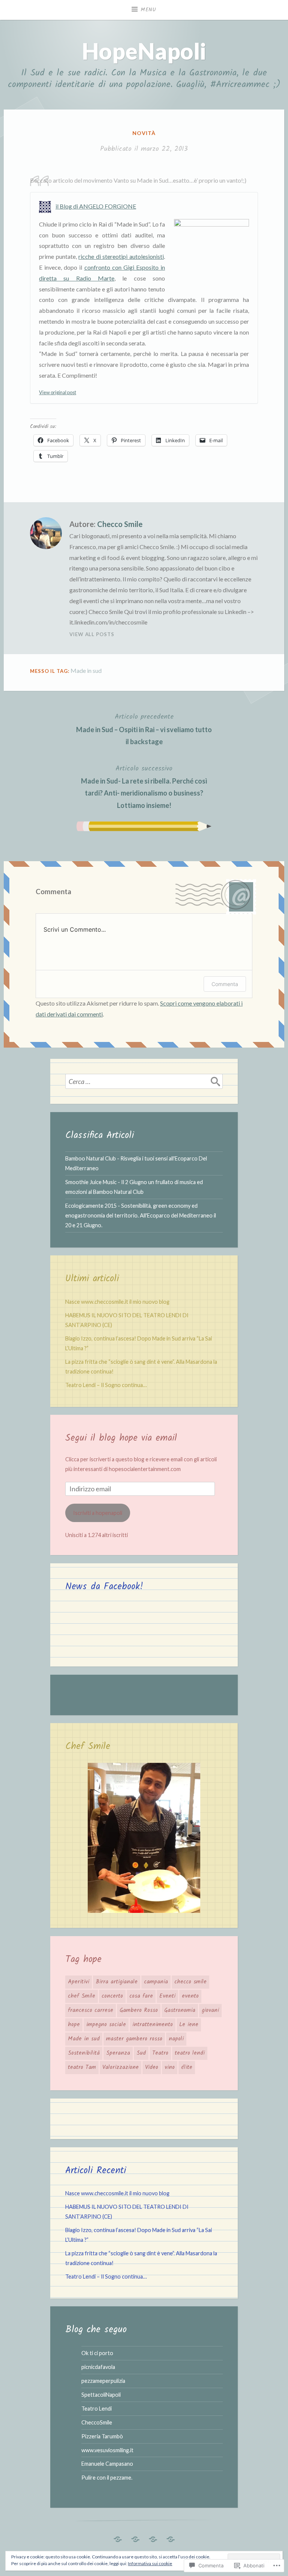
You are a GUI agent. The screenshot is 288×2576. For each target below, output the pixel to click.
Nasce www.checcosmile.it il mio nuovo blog (117, 1302)
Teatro (160, 2053)
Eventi (167, 1996)
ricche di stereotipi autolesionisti (121, 256)
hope (74, 2025)
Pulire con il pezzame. (107, 2478)
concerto (112, 1996)
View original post (58, 392)
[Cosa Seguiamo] (153, 2537)
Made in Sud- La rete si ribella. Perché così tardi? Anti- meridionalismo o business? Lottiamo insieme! (144, 786)
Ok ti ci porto (97, 2353)
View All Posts (92, 634)
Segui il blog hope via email (121, 1438)
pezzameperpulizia (103, 2381)
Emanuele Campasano (107, 2464)
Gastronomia (180, 2010)
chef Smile (82, 1996)
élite (187, 2067)
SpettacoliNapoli (101, 2395)
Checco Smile (120, 524)
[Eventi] (118, 2537)
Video (152, 2067)
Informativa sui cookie (150, 2563)
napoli (176, 2039)
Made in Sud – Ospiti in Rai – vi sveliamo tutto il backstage (144, 729)
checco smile (190, 1982)
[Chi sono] (135, 2537)
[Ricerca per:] (144, 1081)
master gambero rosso (134, 2039)
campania (156, 1982)
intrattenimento (153, 2025)
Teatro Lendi (97, 2409)
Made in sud (86, 670)
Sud (141, 2053)
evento (190, 1996)
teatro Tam (82, 2067)
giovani (210, 2010)
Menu (148, 10)
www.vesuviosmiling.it (107, 2450)
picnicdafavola (98, 2367)
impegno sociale (106, 2025)
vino (170, 2067)
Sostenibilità (84, 2053)
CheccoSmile (97, 2422)
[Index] (171, 2537)
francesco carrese (91, 2010)
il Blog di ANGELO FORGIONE (96, 206)
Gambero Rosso (139, 2010)
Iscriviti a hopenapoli (98, 1513)
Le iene (189, 2025)
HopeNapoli (144, 51)
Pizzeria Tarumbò (102, 2436)
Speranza (118, 2053)
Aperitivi (79, 1982)
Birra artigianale (117, 1982)
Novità (144, 133)
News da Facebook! (104, 1587)
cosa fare (141, 1996)
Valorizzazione (121, 2067)
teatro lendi (190, 2053)
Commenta (225, 984)
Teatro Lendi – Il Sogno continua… (106, 1385)
